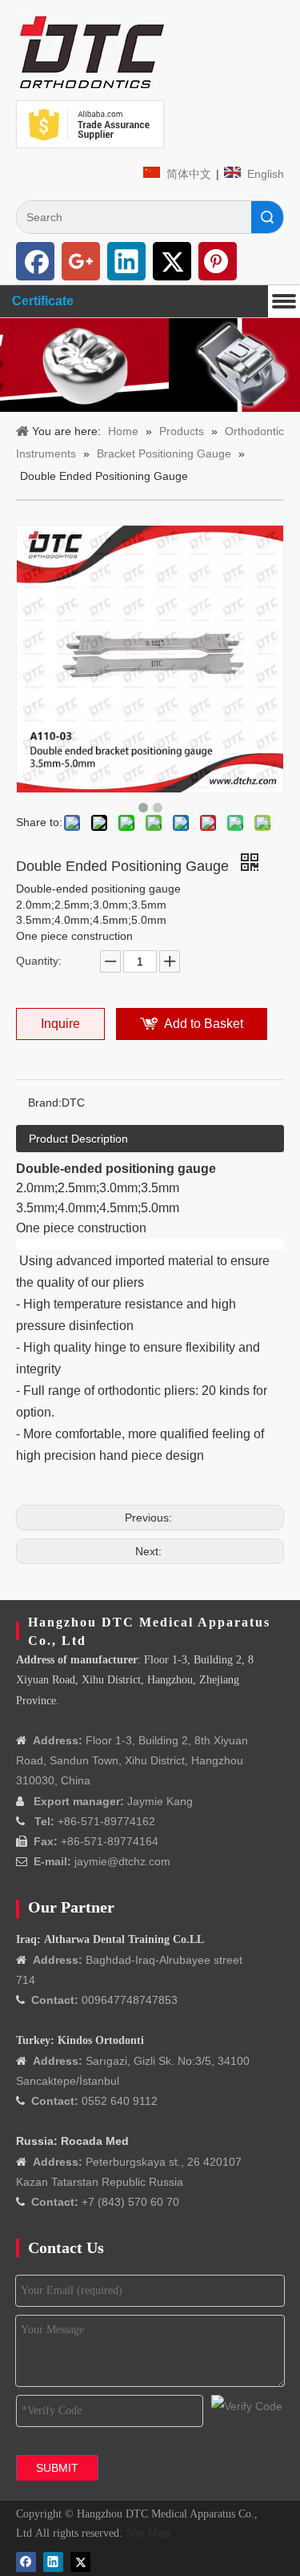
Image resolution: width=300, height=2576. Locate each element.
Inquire (60, 1024)
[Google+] (81, 261)
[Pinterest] (218, 261)
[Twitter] (172, 261)
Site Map (148, 2533)
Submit (57, 2468)
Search (267, 217)
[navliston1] (92, 52)
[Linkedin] (126, 261)
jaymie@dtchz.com (122, 1861)
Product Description (78, 1139)
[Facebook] (35, 261)
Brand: (45, 1103)
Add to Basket (204, 1024)
